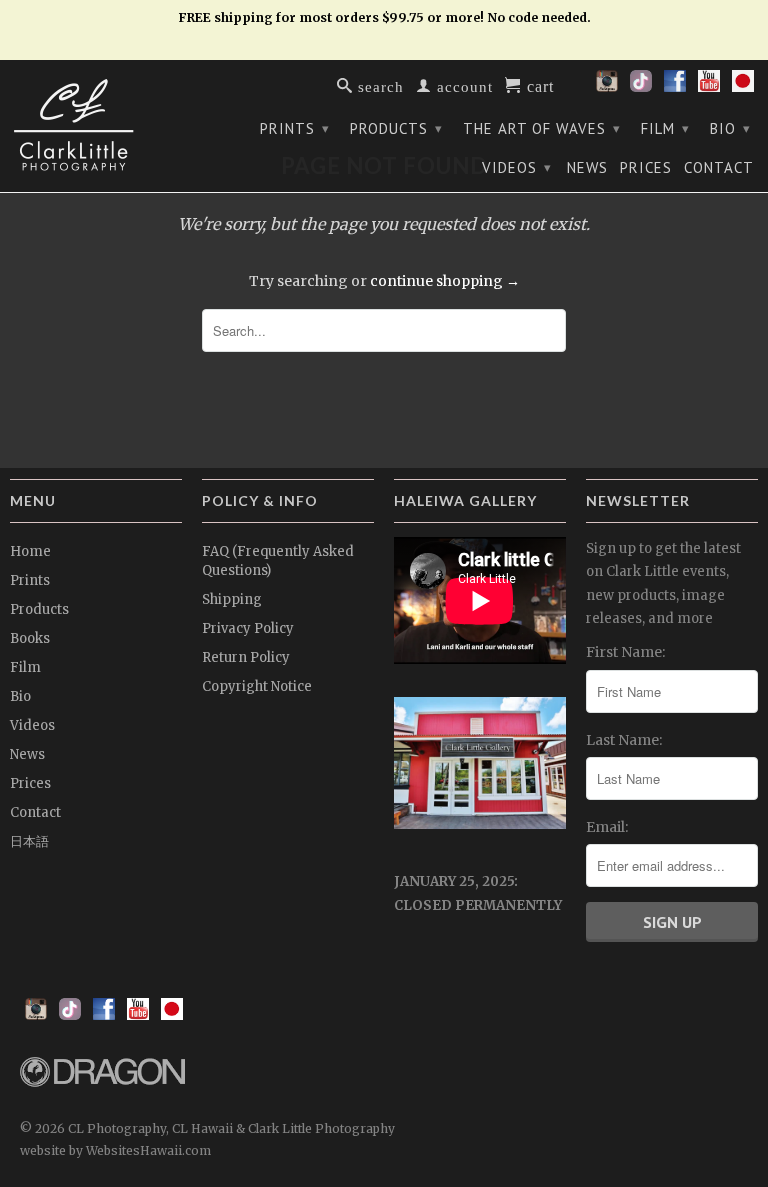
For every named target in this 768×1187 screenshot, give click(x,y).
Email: (607, 827)
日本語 (29, 841)
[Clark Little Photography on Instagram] (607, 87)
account (462, 85)
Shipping (232, 599)
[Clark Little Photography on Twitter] (641, 87)
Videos (517, 167)
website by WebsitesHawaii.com (115, 1150)
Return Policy (246, 657)
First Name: (625, 652)
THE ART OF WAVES (542, 128)
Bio (730, 128)
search (378, 85)
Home (30, 551)
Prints (295, 128)
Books (30, 638)
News (587, 168)
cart (538, 85)
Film (665, 128)
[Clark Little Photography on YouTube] (709, 87)
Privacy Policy (248, 628)
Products (396, 128)
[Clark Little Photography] (96, 125)
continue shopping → (445, 281)
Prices (646, 168)
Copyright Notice (257, 686)
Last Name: (624, 740)
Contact (719, 168)
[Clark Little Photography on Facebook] (675, 87)
